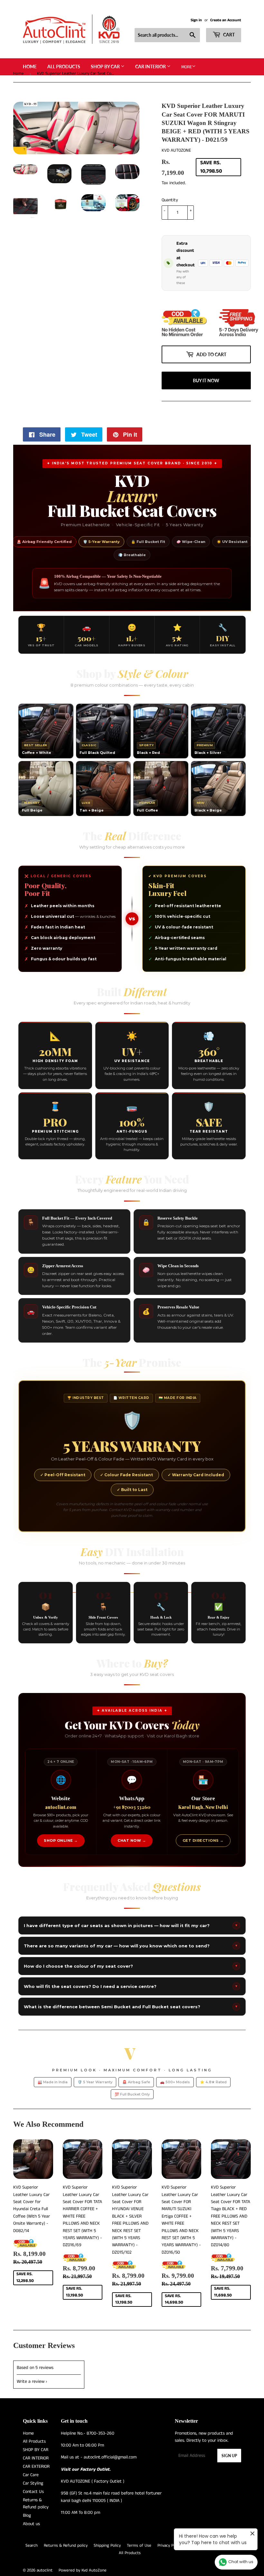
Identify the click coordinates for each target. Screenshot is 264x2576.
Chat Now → (132, 1815)
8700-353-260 (100, 2408)
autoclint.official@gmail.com (110, 2431)
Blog (27, 2490)
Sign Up (229, 2430)
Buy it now (206, 355)
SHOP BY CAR (106, 67)
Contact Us (33, 2466)
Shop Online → (61, 1815)
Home (30, 67)
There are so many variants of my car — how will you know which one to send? (131, 1920)
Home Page (224, 2520)
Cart (228, 35)
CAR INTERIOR (151, 67)
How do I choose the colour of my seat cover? (131, 1940)
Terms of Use (139, 2520)
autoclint (45, 2545)
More (187, 67)
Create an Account (226, 20)
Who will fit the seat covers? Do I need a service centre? (131, 1961)
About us (31, 2498)
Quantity (170, 200)
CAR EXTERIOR (36, 2441)
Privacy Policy (170, 2520)
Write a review (31, 2356)
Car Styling (33, 2457)
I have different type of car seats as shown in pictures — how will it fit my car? (131, 1900)
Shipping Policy (107, 2520)
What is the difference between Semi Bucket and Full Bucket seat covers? (131, 1981)
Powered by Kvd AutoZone (83, 2545)
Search (32, 2520)
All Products (64, 67)
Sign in (196, 20)
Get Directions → (203, 1815)
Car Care (31, 2449)
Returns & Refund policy (66, 2520)
